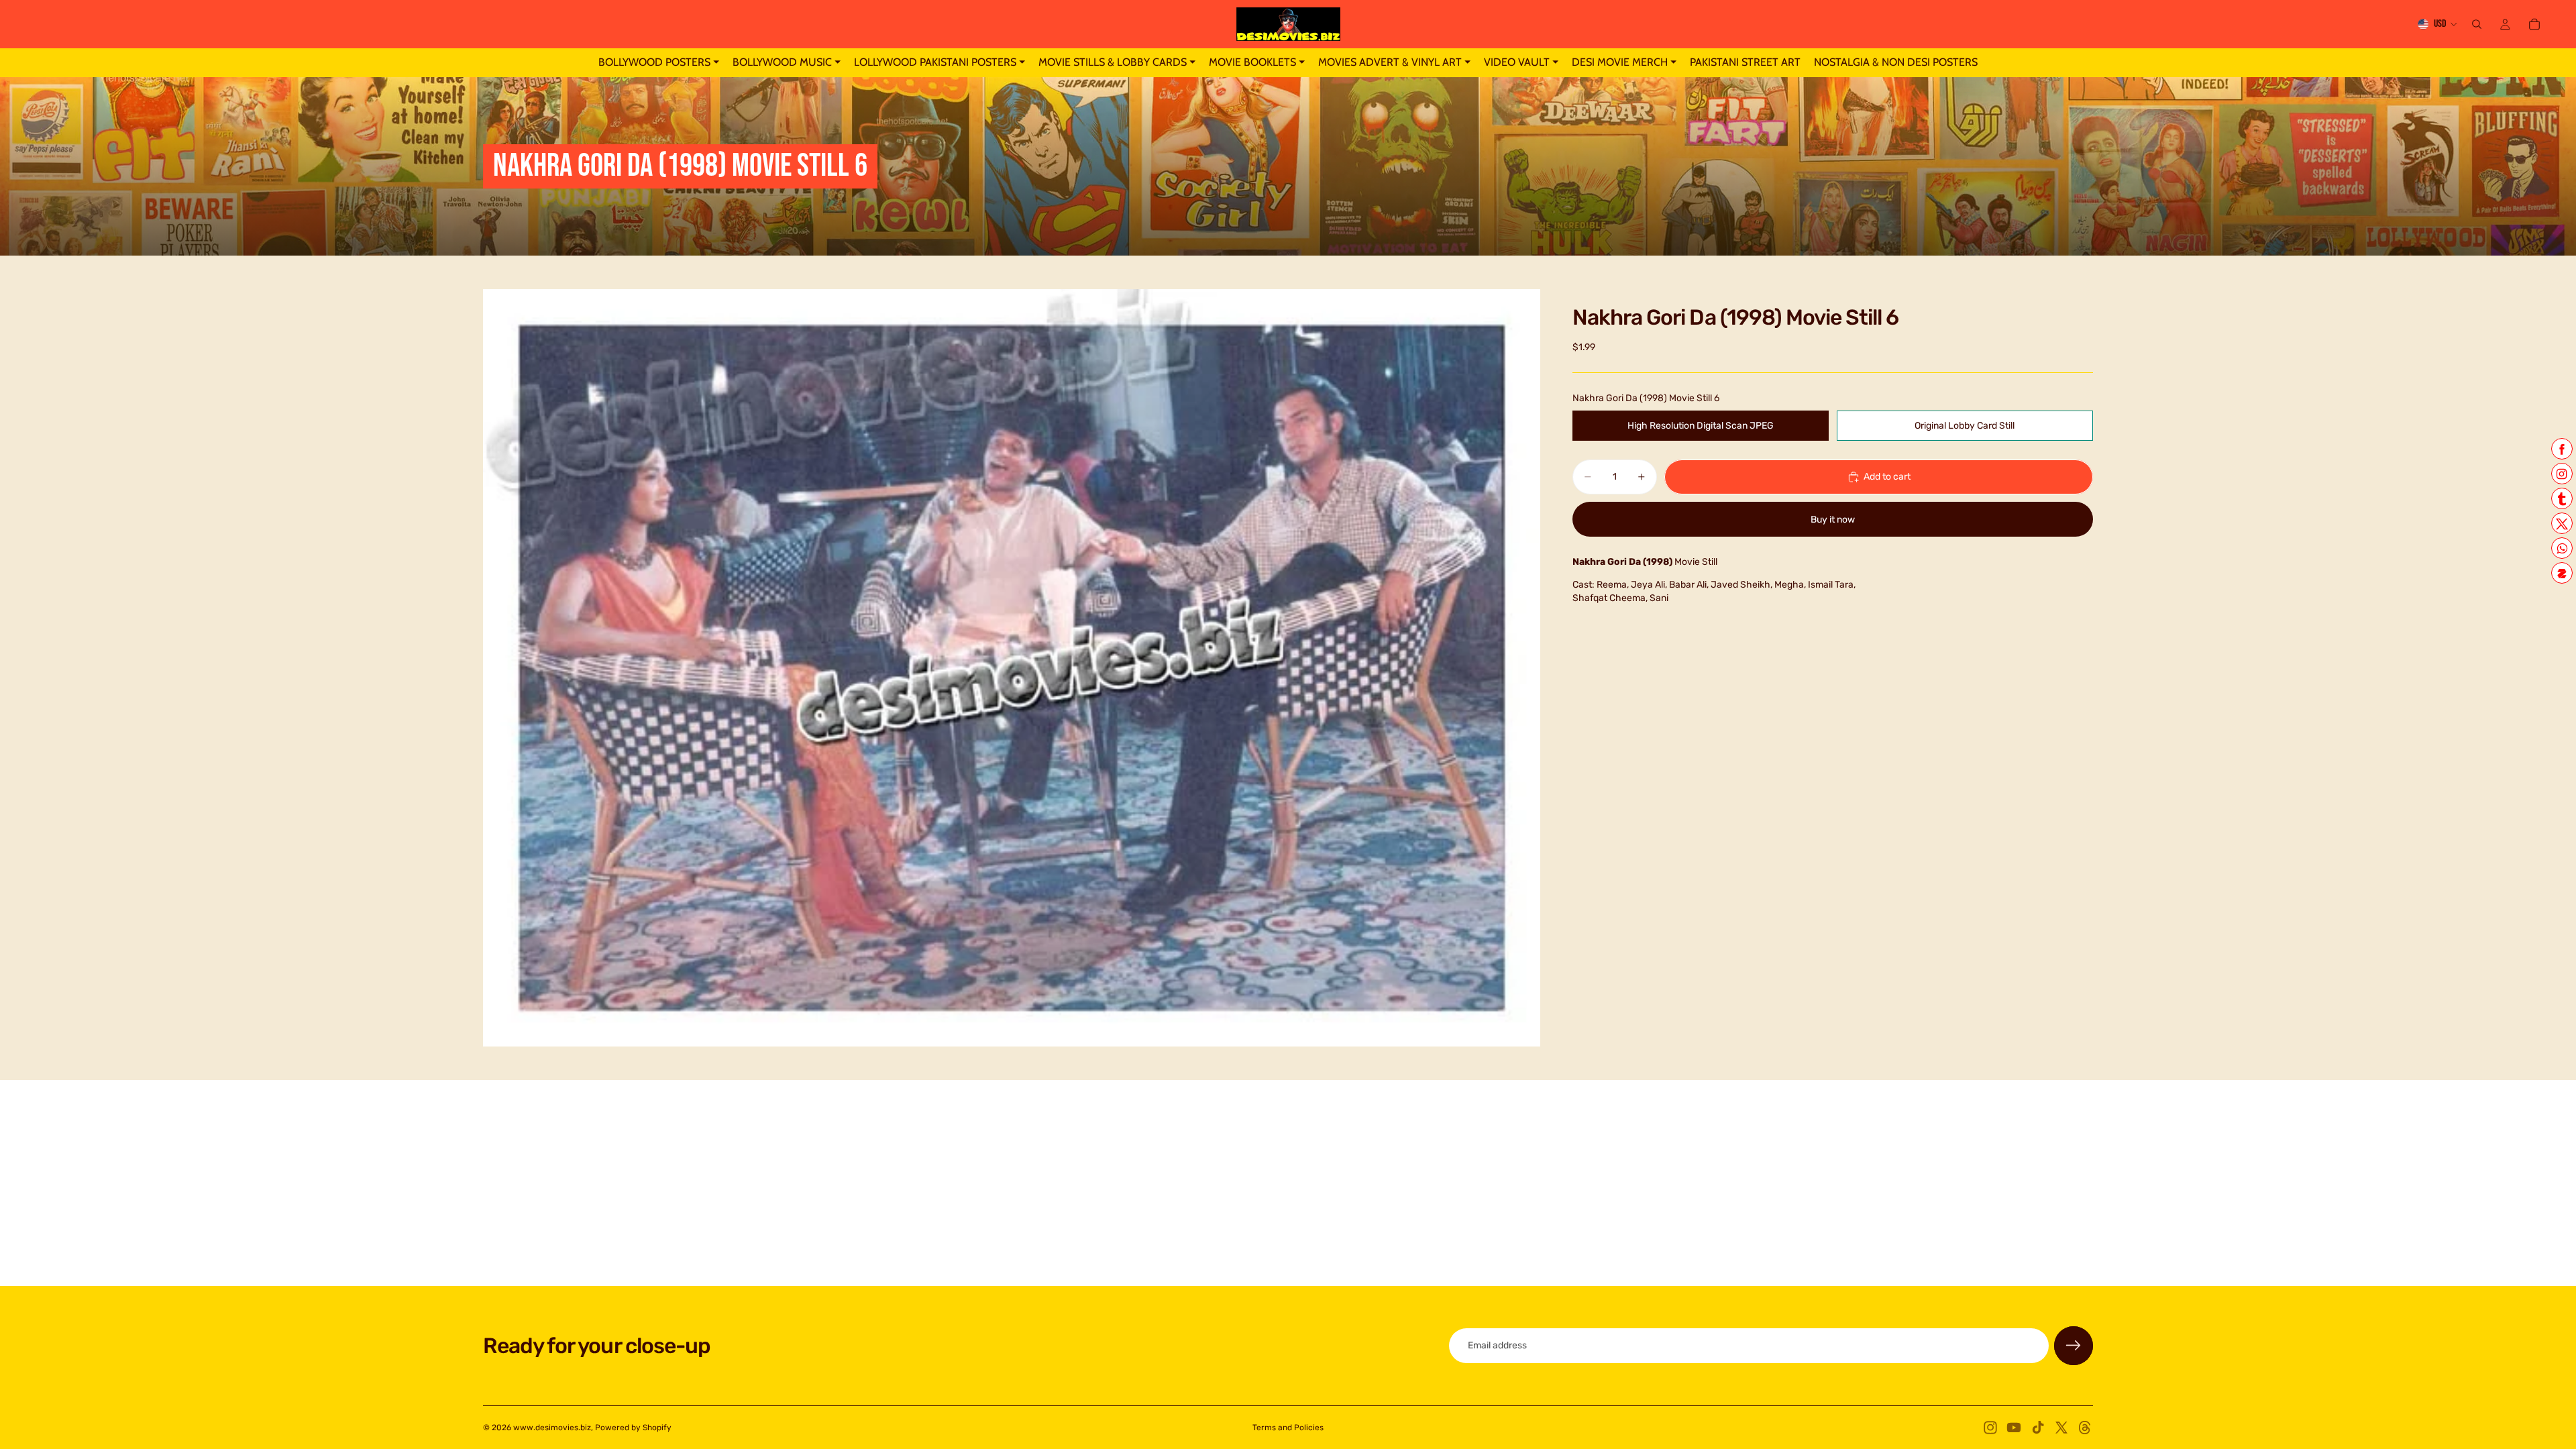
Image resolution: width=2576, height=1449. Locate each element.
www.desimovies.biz (552, 1428)
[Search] (2477, 24)
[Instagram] (1990, 1428)
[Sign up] (2074, 1346)
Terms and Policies (1288, 1428)
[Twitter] (2061, 1428)
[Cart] (2534, 24)
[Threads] (2085, 1428)
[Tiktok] (2038, 1428)
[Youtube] (2014, 1428)
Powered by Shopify (633, 1428)
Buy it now (1833, 520)
